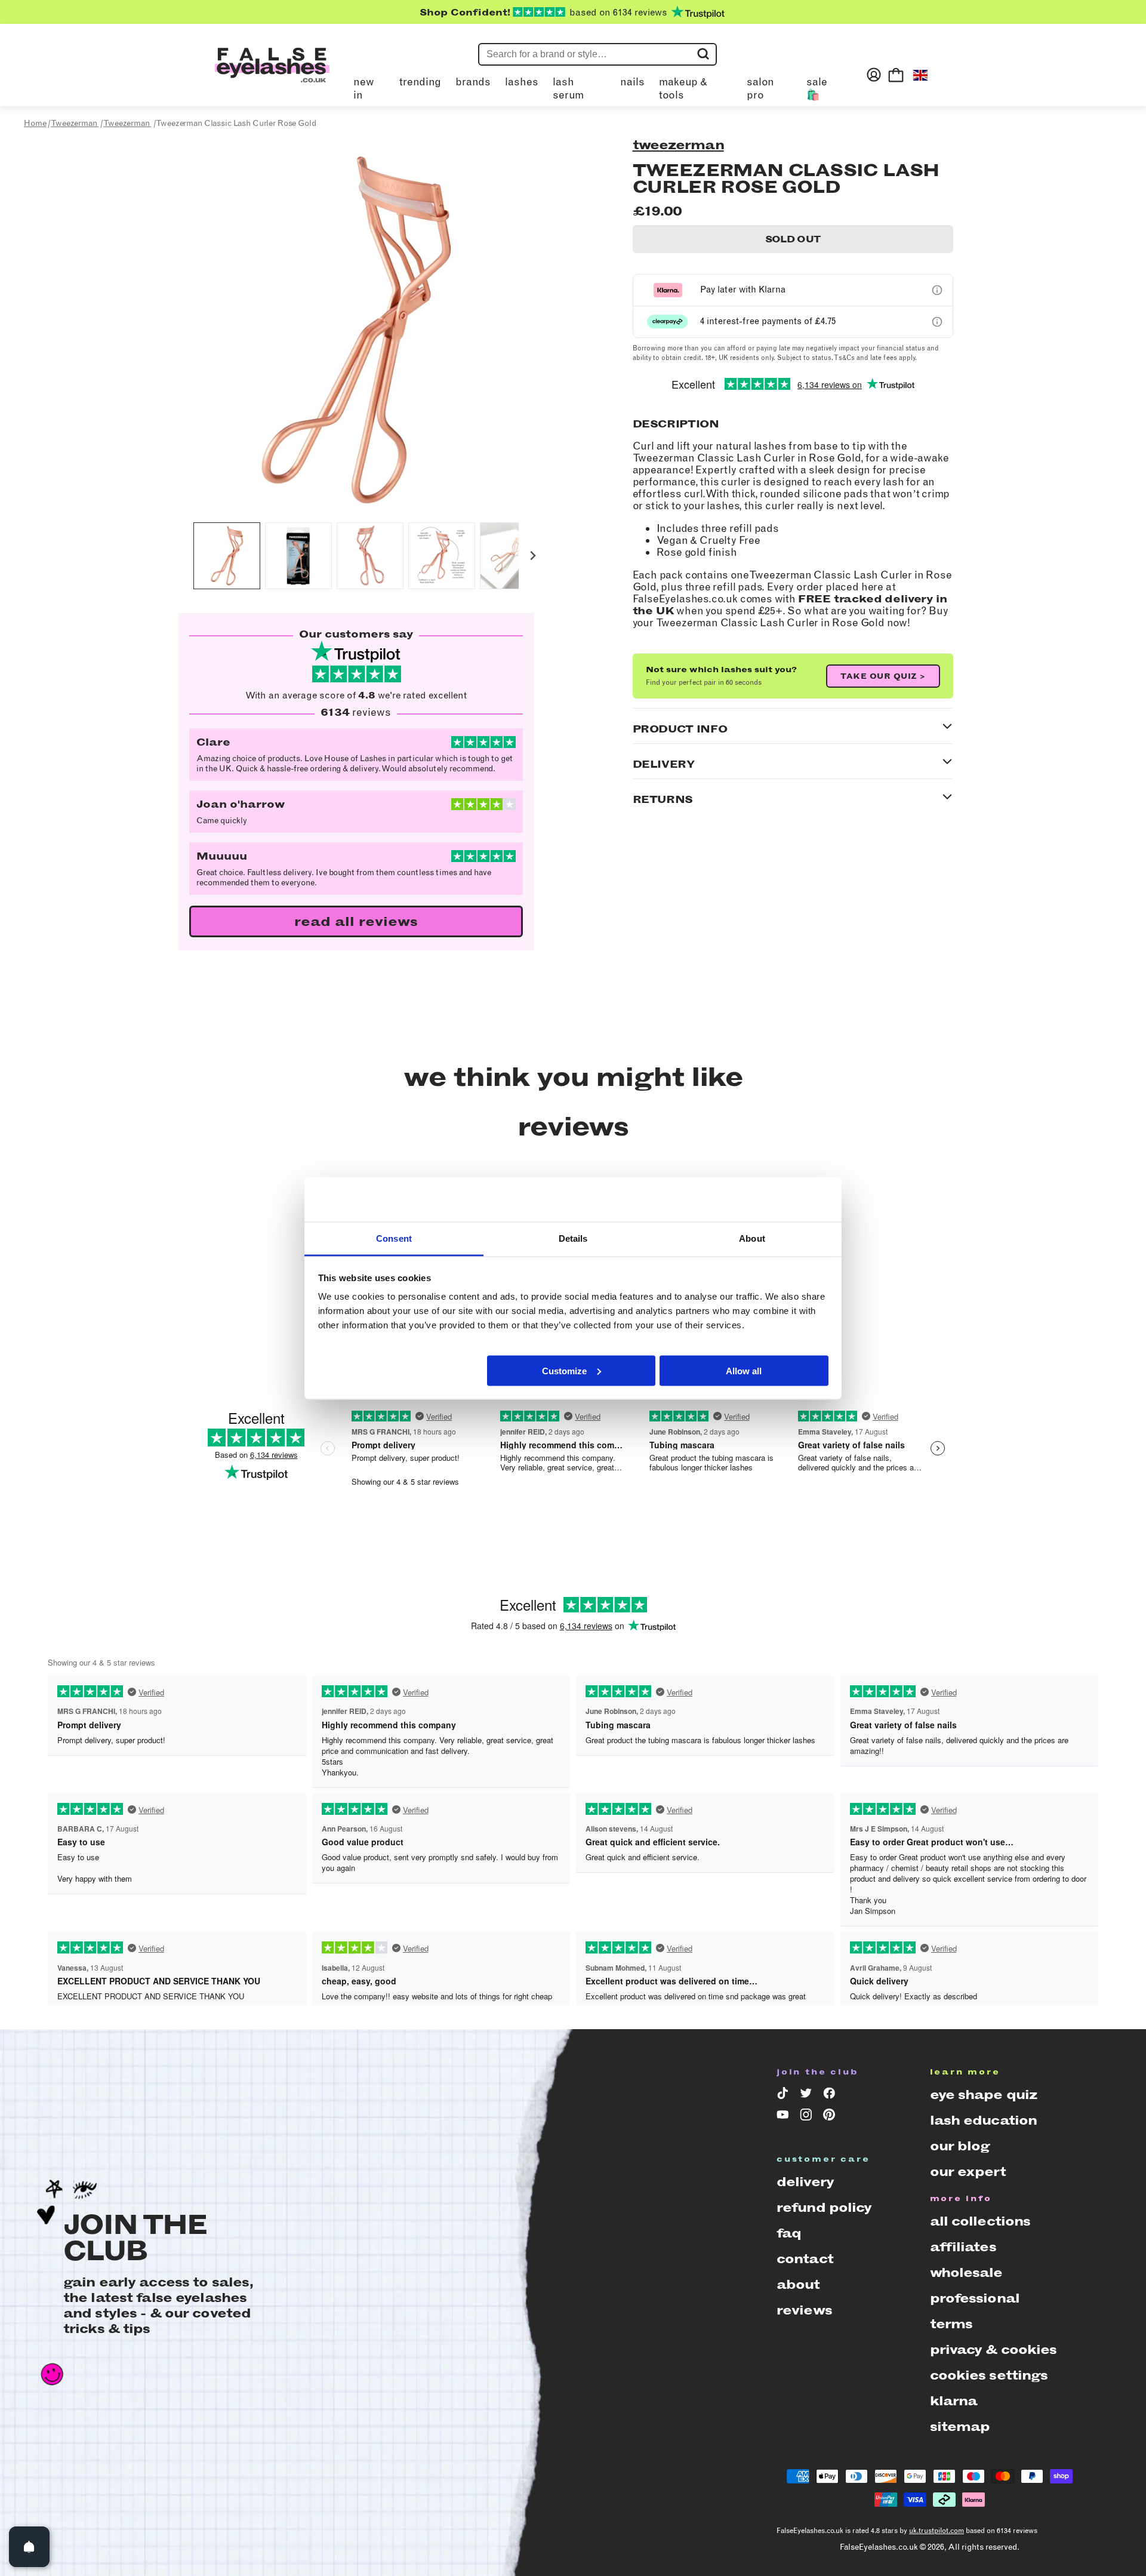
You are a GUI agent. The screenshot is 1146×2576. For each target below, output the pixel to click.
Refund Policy (824, 2207)
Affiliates (963, 2247)
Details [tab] (573, 1238)
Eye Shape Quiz (984, 2095)
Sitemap (960, 2426)
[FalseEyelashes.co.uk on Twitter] (808, 2095)
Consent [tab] (394, 1238)
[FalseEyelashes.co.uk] (272, 75)
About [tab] (752, 1238)
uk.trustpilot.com (936, 2531)
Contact (805, 2259)
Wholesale (966, 2272)
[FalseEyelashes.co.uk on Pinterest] (831, 2117)
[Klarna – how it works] (937, 290)
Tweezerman (678, 145)
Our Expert (968, 2172)
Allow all (744, 1370)
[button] (227, 556)
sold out (793, 239)
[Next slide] (533, 556)
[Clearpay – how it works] (937, 322)
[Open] (29, 2547)
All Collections (980, 2221)
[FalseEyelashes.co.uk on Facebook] (831, 2095)
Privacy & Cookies (993, 2349)
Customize (564, 1370)
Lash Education (984, 2120)
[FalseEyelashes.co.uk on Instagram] (808, 2117)
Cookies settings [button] (989, 2375)
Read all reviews (356, 921)
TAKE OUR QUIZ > (883, 676)
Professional (975, 2298)
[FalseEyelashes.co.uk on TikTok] (785, 2095)
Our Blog (960, 2146)
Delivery (805, 2182)
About (798, 2284)
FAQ (789, 2233)
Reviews (804, 2310)
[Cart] (896, 75)
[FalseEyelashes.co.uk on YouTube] (785, 2117)
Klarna (954, 2401)
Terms (951, 2324)
